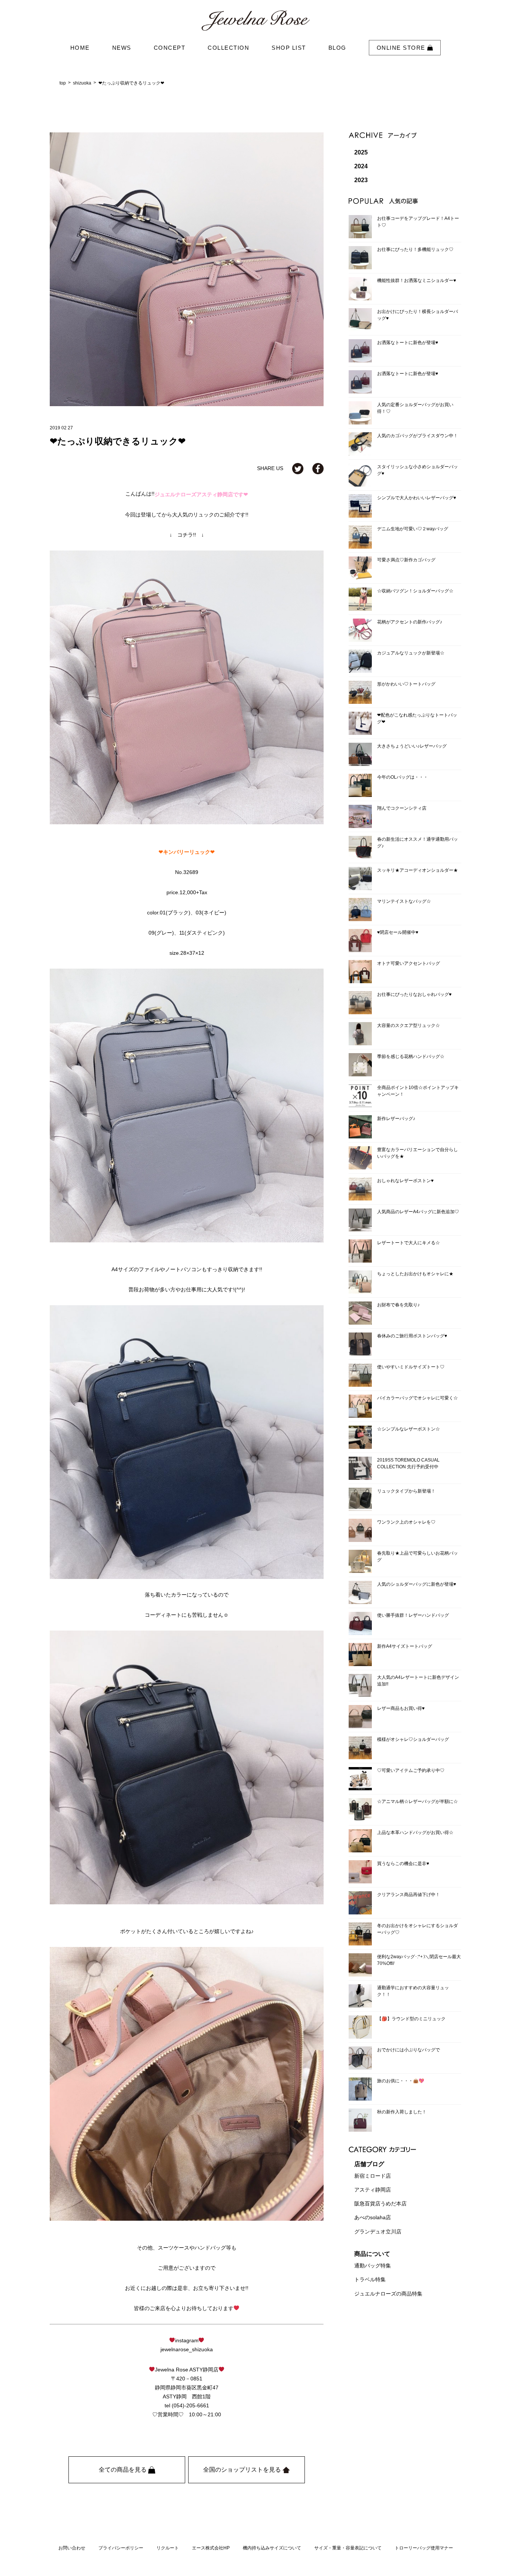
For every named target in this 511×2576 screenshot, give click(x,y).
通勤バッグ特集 (373, 2266)
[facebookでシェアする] (318, 468)
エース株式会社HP (211, 2548)
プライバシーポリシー (121, 2548)
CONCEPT (170, 48)
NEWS (122, 48)
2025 (361, 152)
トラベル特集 (370, 2280)
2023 (361, 180)
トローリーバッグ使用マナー (424, 2548)
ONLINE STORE (402, 48)
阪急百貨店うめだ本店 (380, 2204)
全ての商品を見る (123, 2470)
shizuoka (82, 83)
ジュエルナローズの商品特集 (388, 2294)
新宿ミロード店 (373, 2176)
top (63, 83)
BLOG (337, 48)
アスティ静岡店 (373, 2190)
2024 (361, 166)
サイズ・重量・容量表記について (348, 2548)
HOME (80, 48)
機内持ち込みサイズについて (272, 2548)
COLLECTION (228, 48)
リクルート (168, 2548)
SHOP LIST (289, 48)
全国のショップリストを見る (243, 2470)
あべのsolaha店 (373, 2218)
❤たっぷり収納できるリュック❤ (131, 83)
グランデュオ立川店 (378, 2232)
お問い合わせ (72, 2548)
